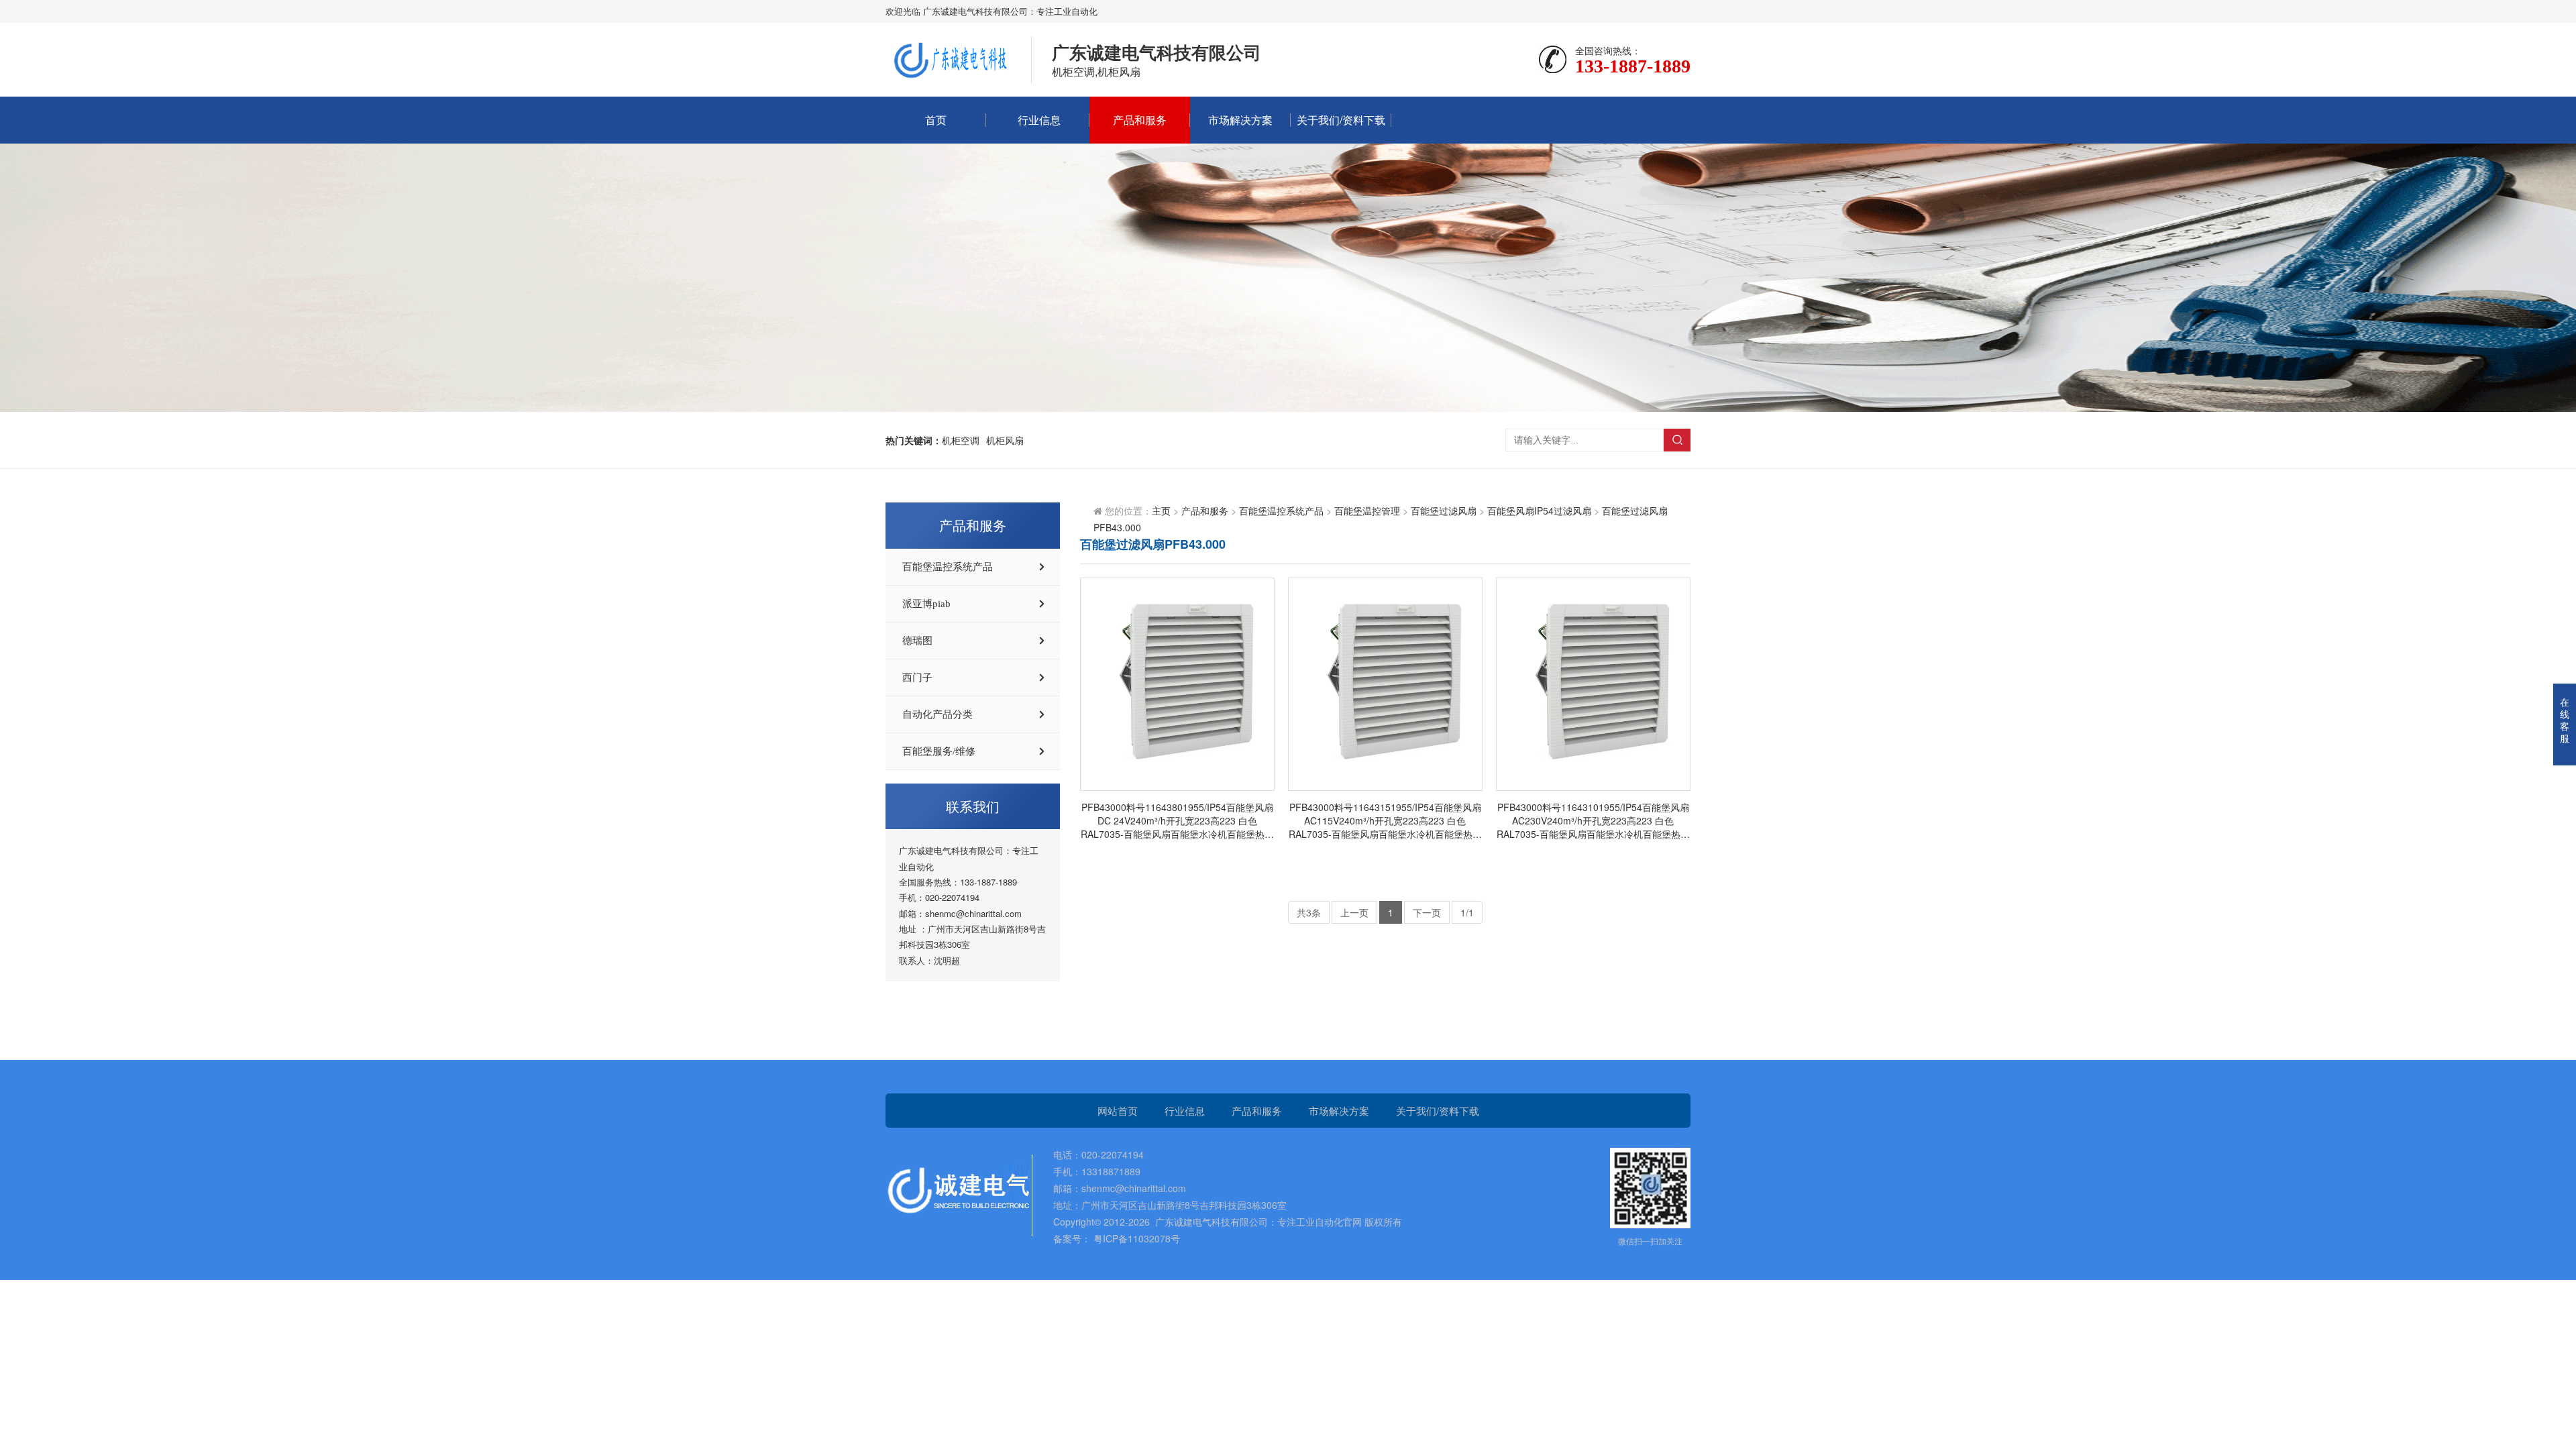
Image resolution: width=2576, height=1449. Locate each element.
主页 (1161, 511)
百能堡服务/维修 (939, 751)
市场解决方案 (1240, 120)
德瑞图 (917, 641)
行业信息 (1039, 120)
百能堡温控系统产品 (948, 567)
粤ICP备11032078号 (1135, 1238)
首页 (936, 120)
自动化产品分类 (937, 714)
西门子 (917, 678)
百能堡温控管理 (1367, 511)
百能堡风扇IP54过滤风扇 (1539, 511)
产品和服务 (1140, 120)
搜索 (1677, 440)
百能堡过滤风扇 (1444, 511)
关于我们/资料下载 (1341, 120)
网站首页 (1118, 1111)
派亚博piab (926, 604)
